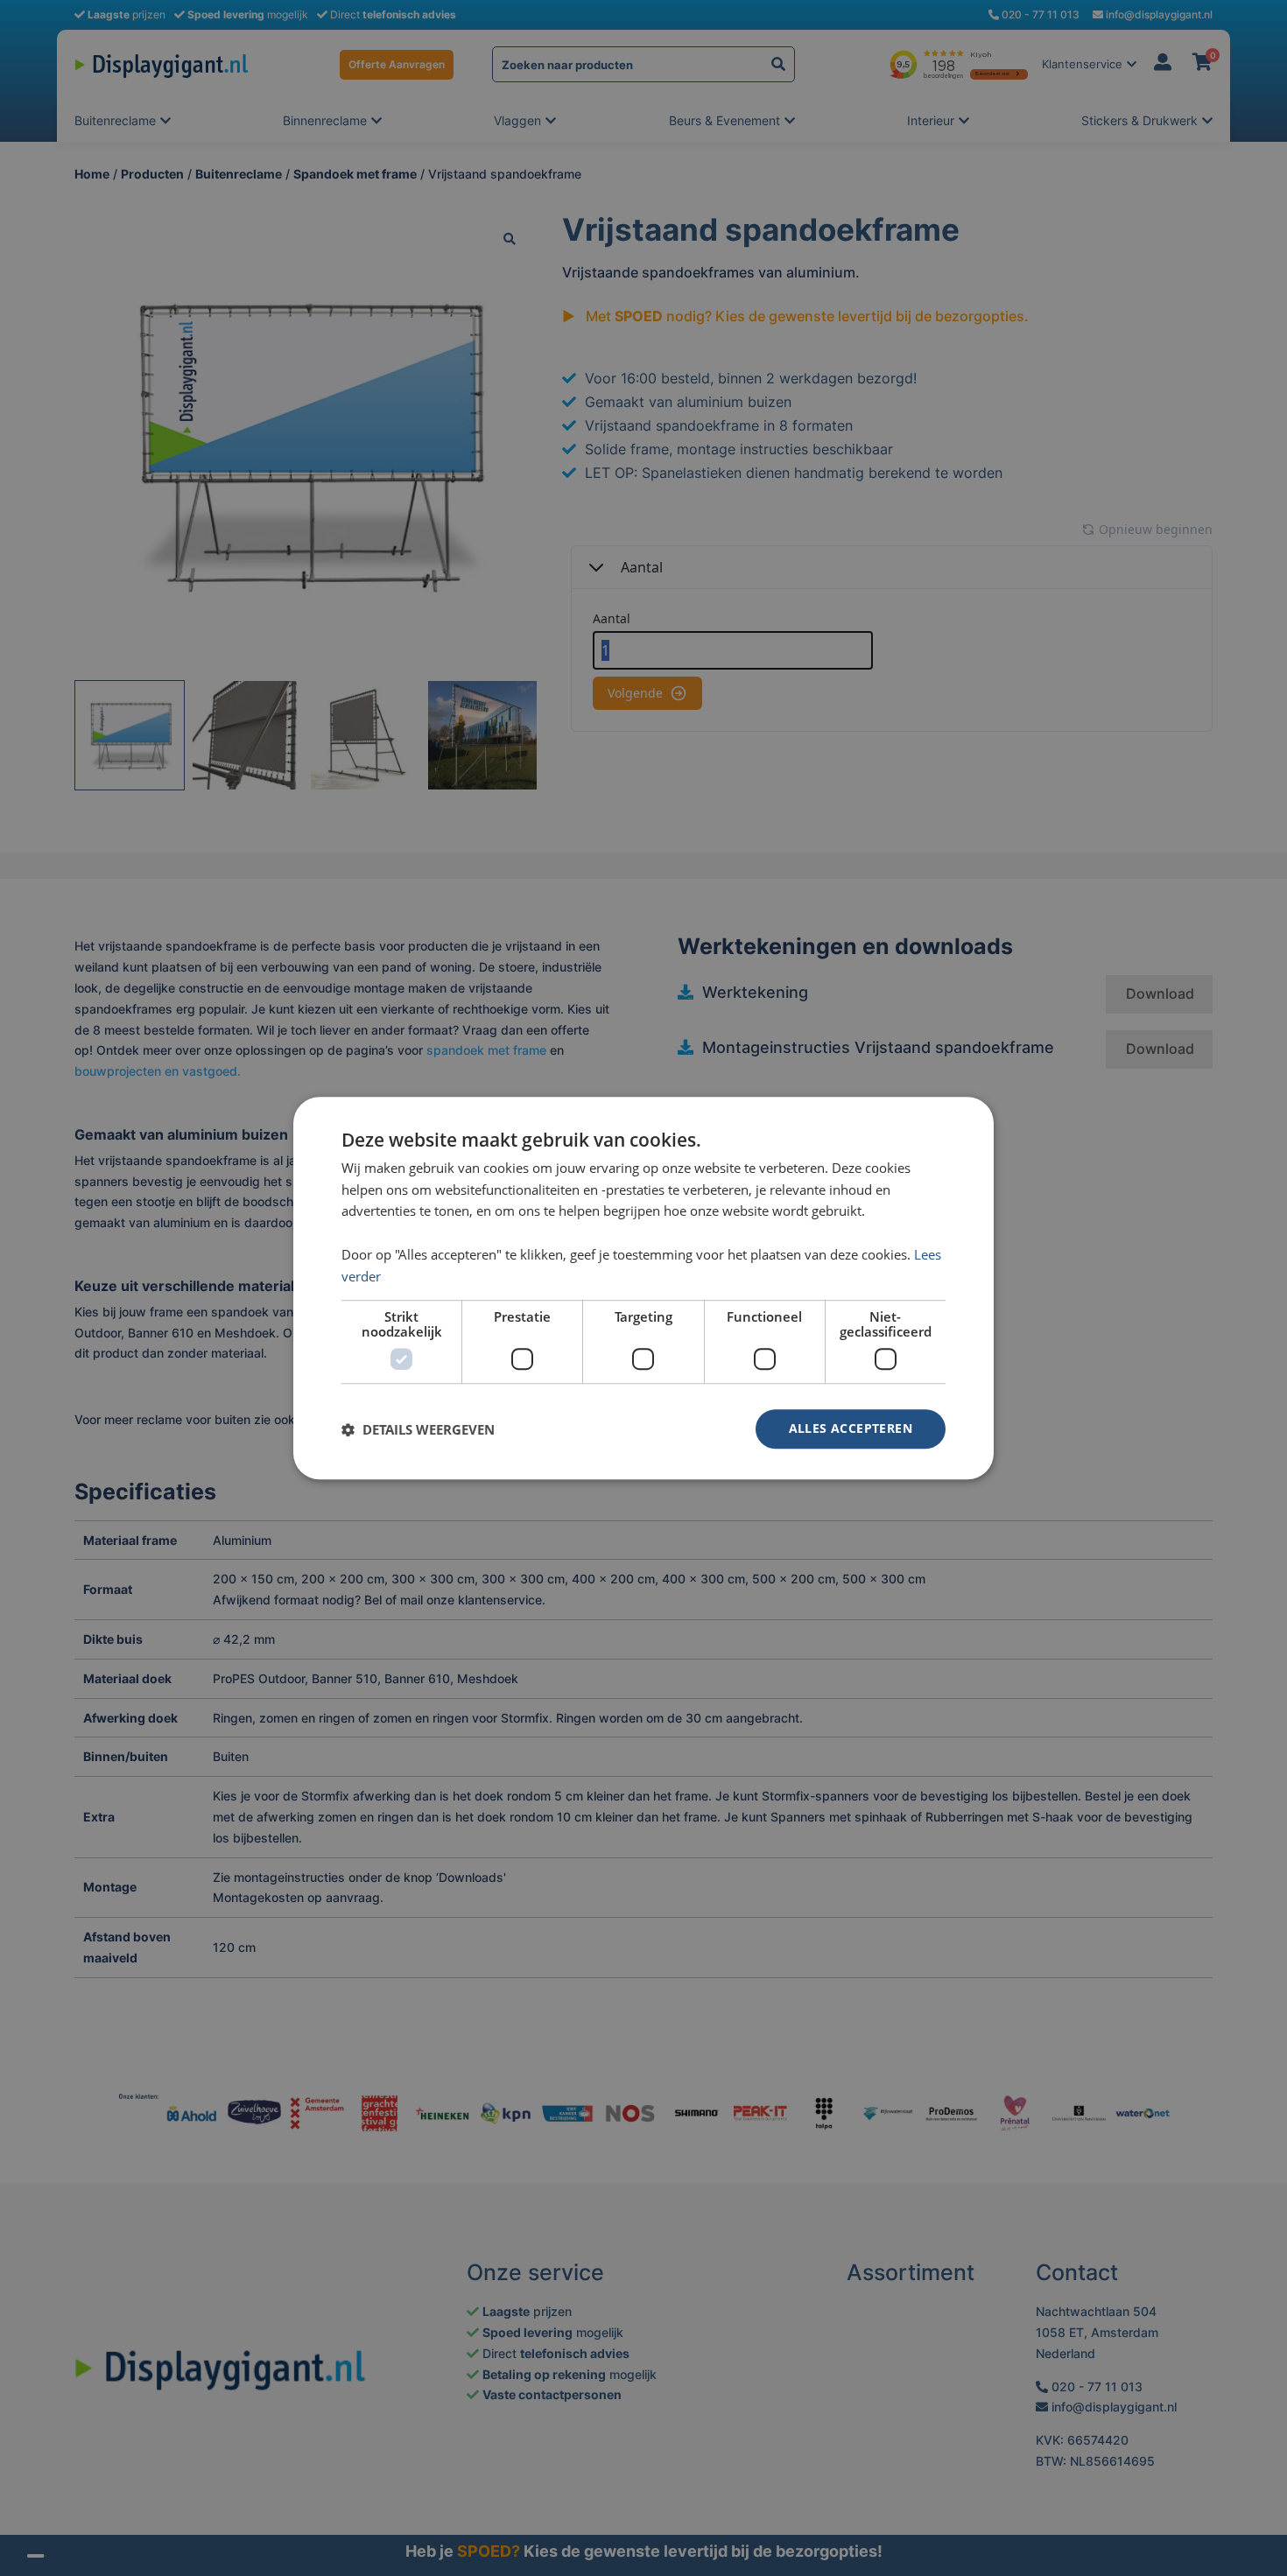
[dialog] (643, 1288)
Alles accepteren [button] (851, 1429)
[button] (418, 1429)
